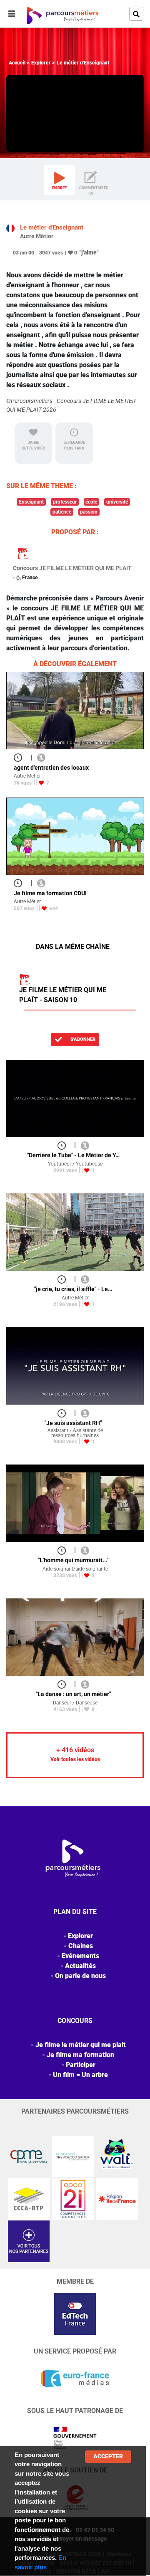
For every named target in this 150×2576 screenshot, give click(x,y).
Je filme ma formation (80, 2055)
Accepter (108, 2456)
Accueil (17, 63)
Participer (81, 2065)
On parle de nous (80, 1976)
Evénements (80, 1956)
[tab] (60, 180)
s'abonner (82, 1039)
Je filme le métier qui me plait (81, 2045)
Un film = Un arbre (80, 2075)
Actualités (80, 1966)
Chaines (81, 1946)
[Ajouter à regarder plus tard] (20, 757)
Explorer (41, 63)
